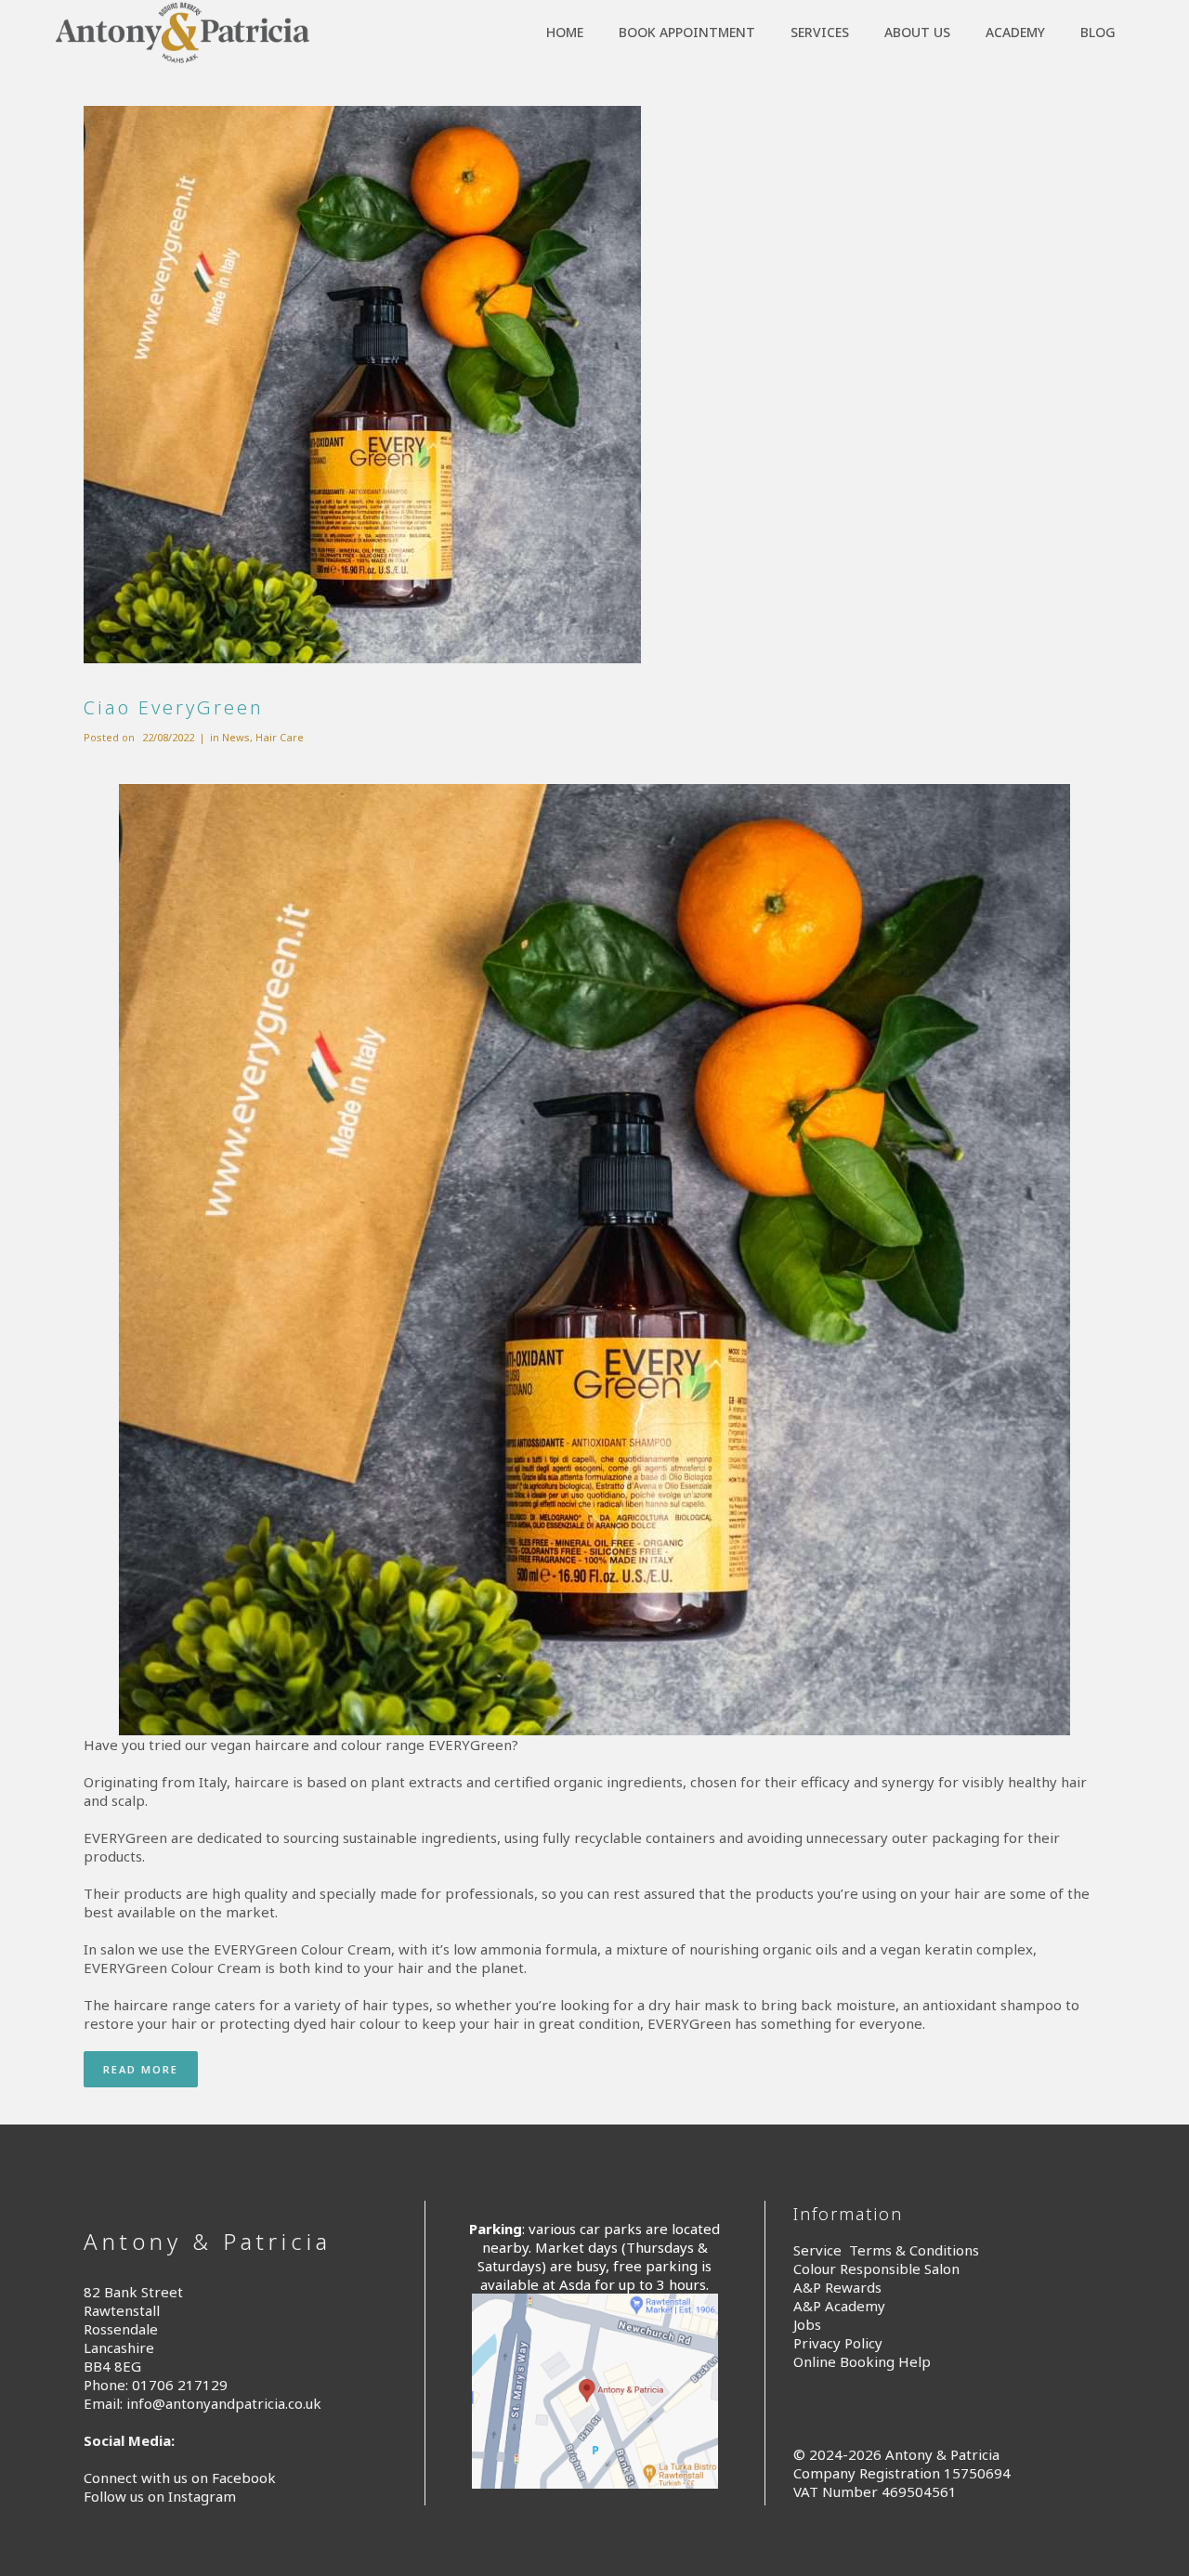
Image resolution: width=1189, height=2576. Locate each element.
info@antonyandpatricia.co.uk (224, 2403)
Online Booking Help (862, 2361)
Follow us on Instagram (160, 2496)
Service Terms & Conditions (886, 2250)
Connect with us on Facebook (180, 2478)
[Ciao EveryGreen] (594, 385)
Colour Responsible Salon (876, 2269)
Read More (141, 2069)
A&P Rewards (837, 2287)
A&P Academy (839, 2306)
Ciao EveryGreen (174, 707)
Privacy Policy (838, 2343)
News (236, 737)
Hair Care (280, 737)
